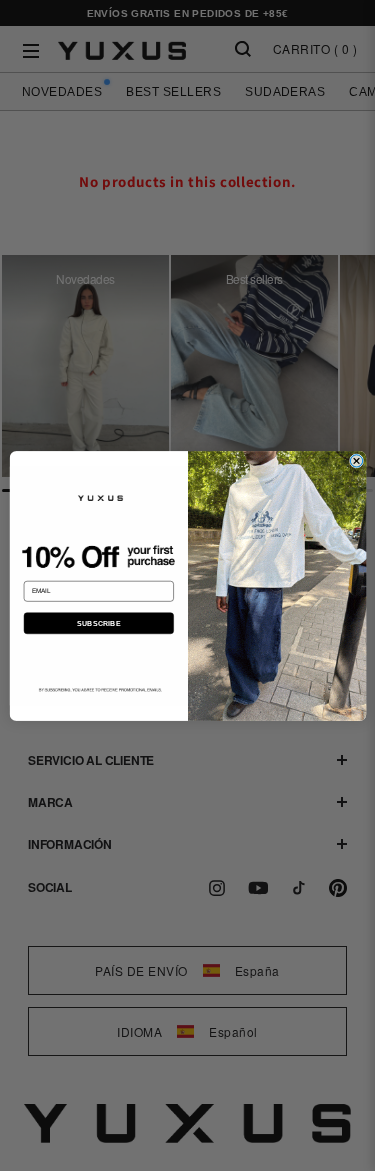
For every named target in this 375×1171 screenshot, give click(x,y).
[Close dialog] (356, 460)
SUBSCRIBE (98, 623)
